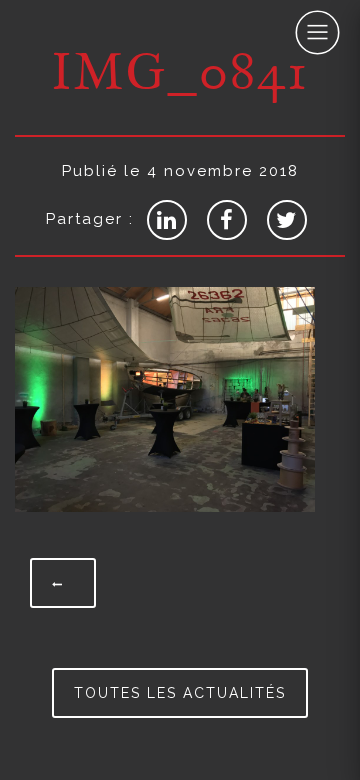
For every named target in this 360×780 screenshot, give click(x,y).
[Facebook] (227, 220)
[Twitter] (287, 220)
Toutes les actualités (180, 693)
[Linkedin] (167, 220)
